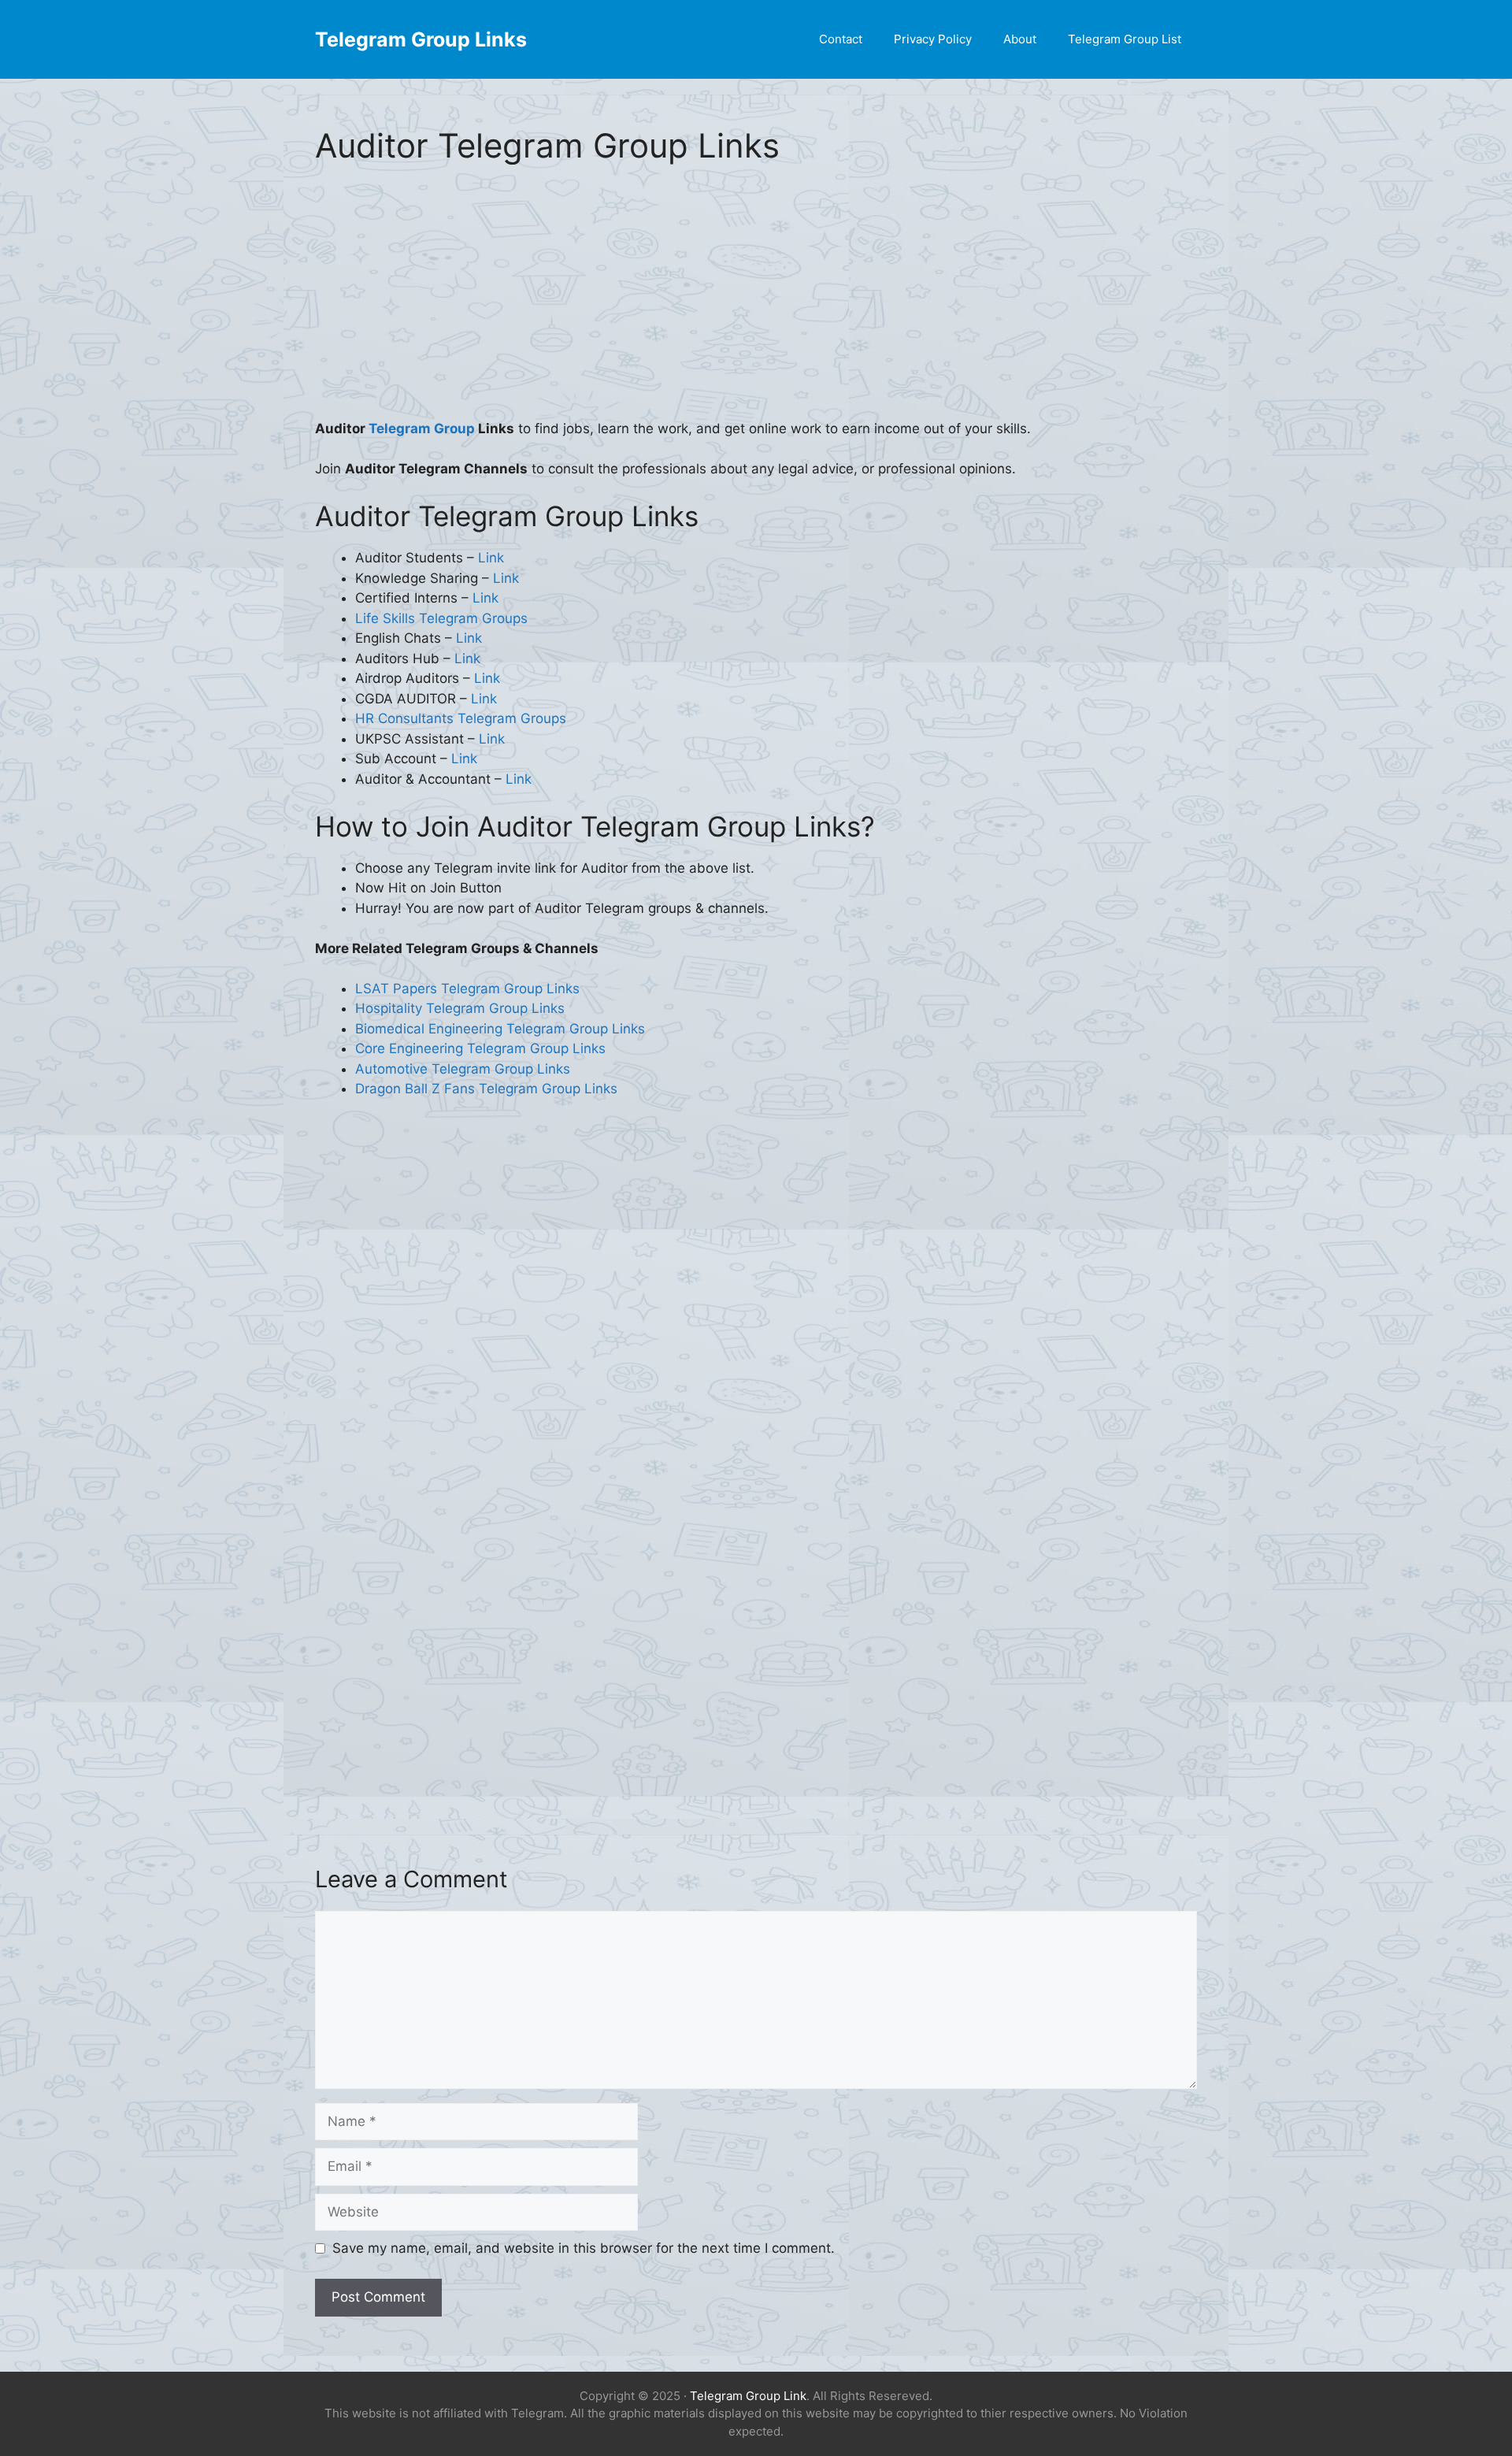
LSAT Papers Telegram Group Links (467, 989)
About (1020, 39)
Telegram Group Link (748, 2396)
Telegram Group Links (421, 39)
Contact (841, 39)
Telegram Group (422, 429)
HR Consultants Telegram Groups (461, 718)
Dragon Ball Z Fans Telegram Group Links (486, 1089)
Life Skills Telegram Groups (441, 618)
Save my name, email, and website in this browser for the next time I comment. (584, 2248)
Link (491, 558)
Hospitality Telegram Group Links (460, 1008)
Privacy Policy (933, 39)
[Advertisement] (756, 302)
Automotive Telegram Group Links (463, 1069)
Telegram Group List (1125, 39)
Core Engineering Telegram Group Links (480, 1048)
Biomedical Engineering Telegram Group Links (500, 1029)
